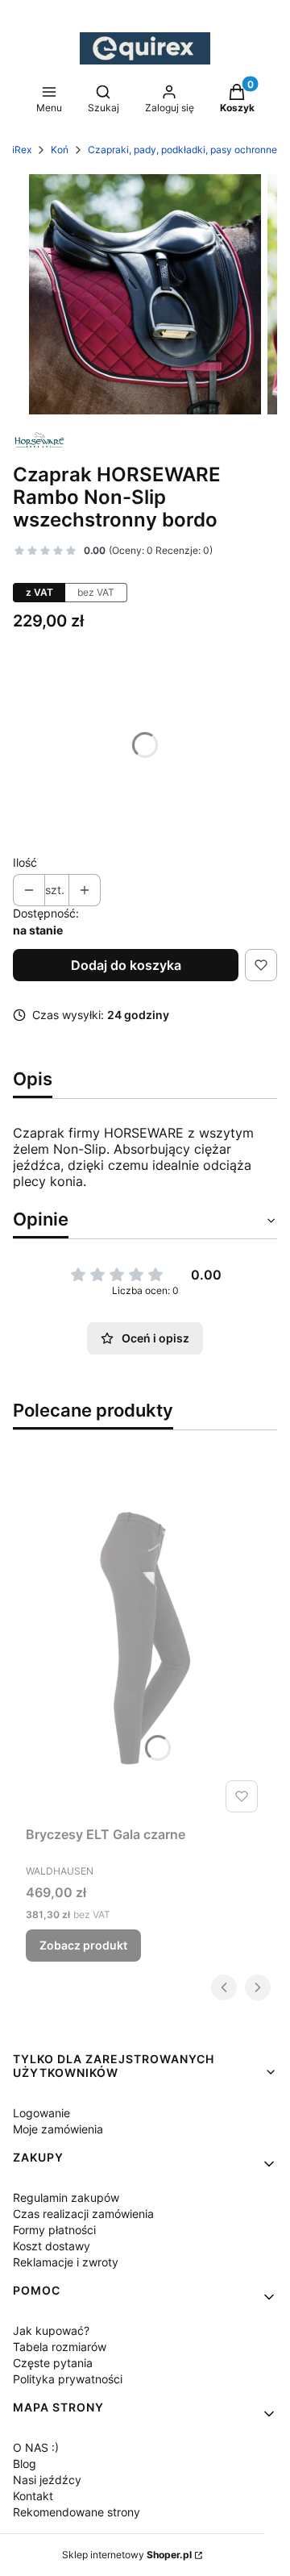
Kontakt (33, 2496)
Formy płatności (54, 2230)
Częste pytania (53, 2363)
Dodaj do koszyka (126, 965)
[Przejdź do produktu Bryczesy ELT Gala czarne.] (145, 1638)
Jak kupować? (51, 2330)
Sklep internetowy (127, 2555)
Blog (25, 2464)
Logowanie (41, 2113)
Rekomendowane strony (77, 2512)
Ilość (25, 862)
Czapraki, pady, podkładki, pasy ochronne (182, 150)
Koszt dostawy (52, 2246)
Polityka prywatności (68, 2379)
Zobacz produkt (83, 1945)
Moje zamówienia (58, 2129)
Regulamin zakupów (66, 2197)
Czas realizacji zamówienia (83, 2214)
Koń (60, 150)
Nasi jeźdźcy (47, 2480)
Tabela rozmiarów (60, 2347)
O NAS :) (36, 2447)
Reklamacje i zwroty (66, 2262)
